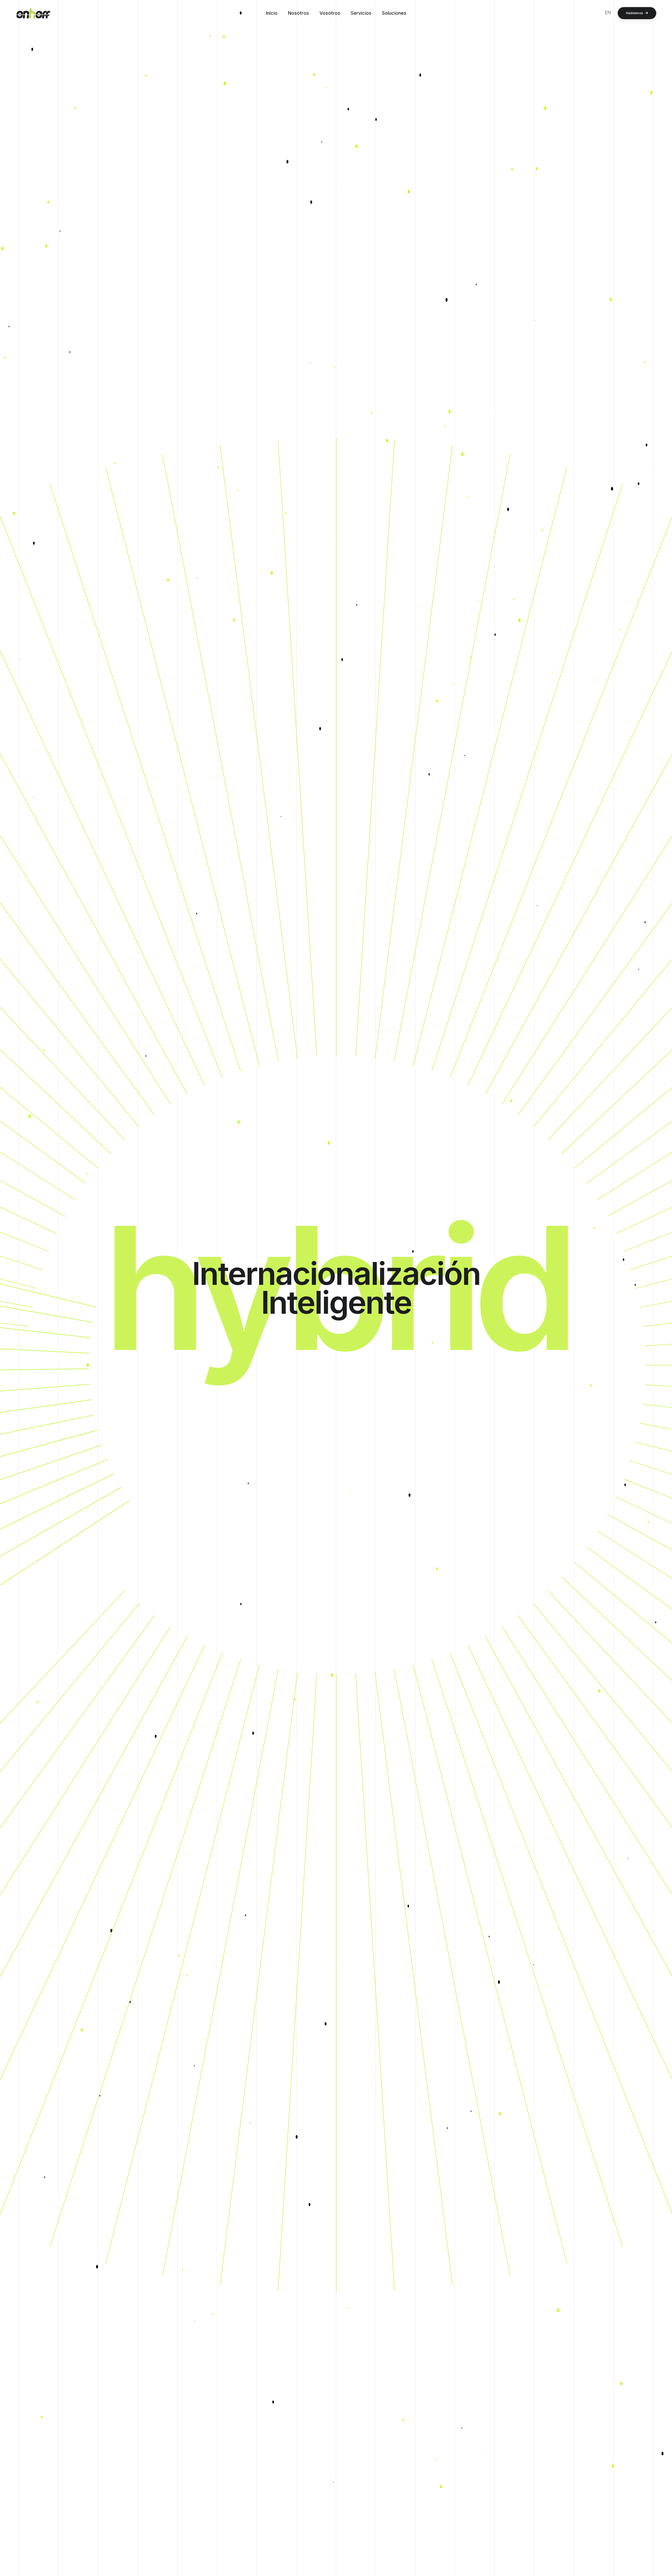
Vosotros (330, 13)
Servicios (361, 13)
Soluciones (394, 13)
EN (608, 13)
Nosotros (298, 13)
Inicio (272, 13)
